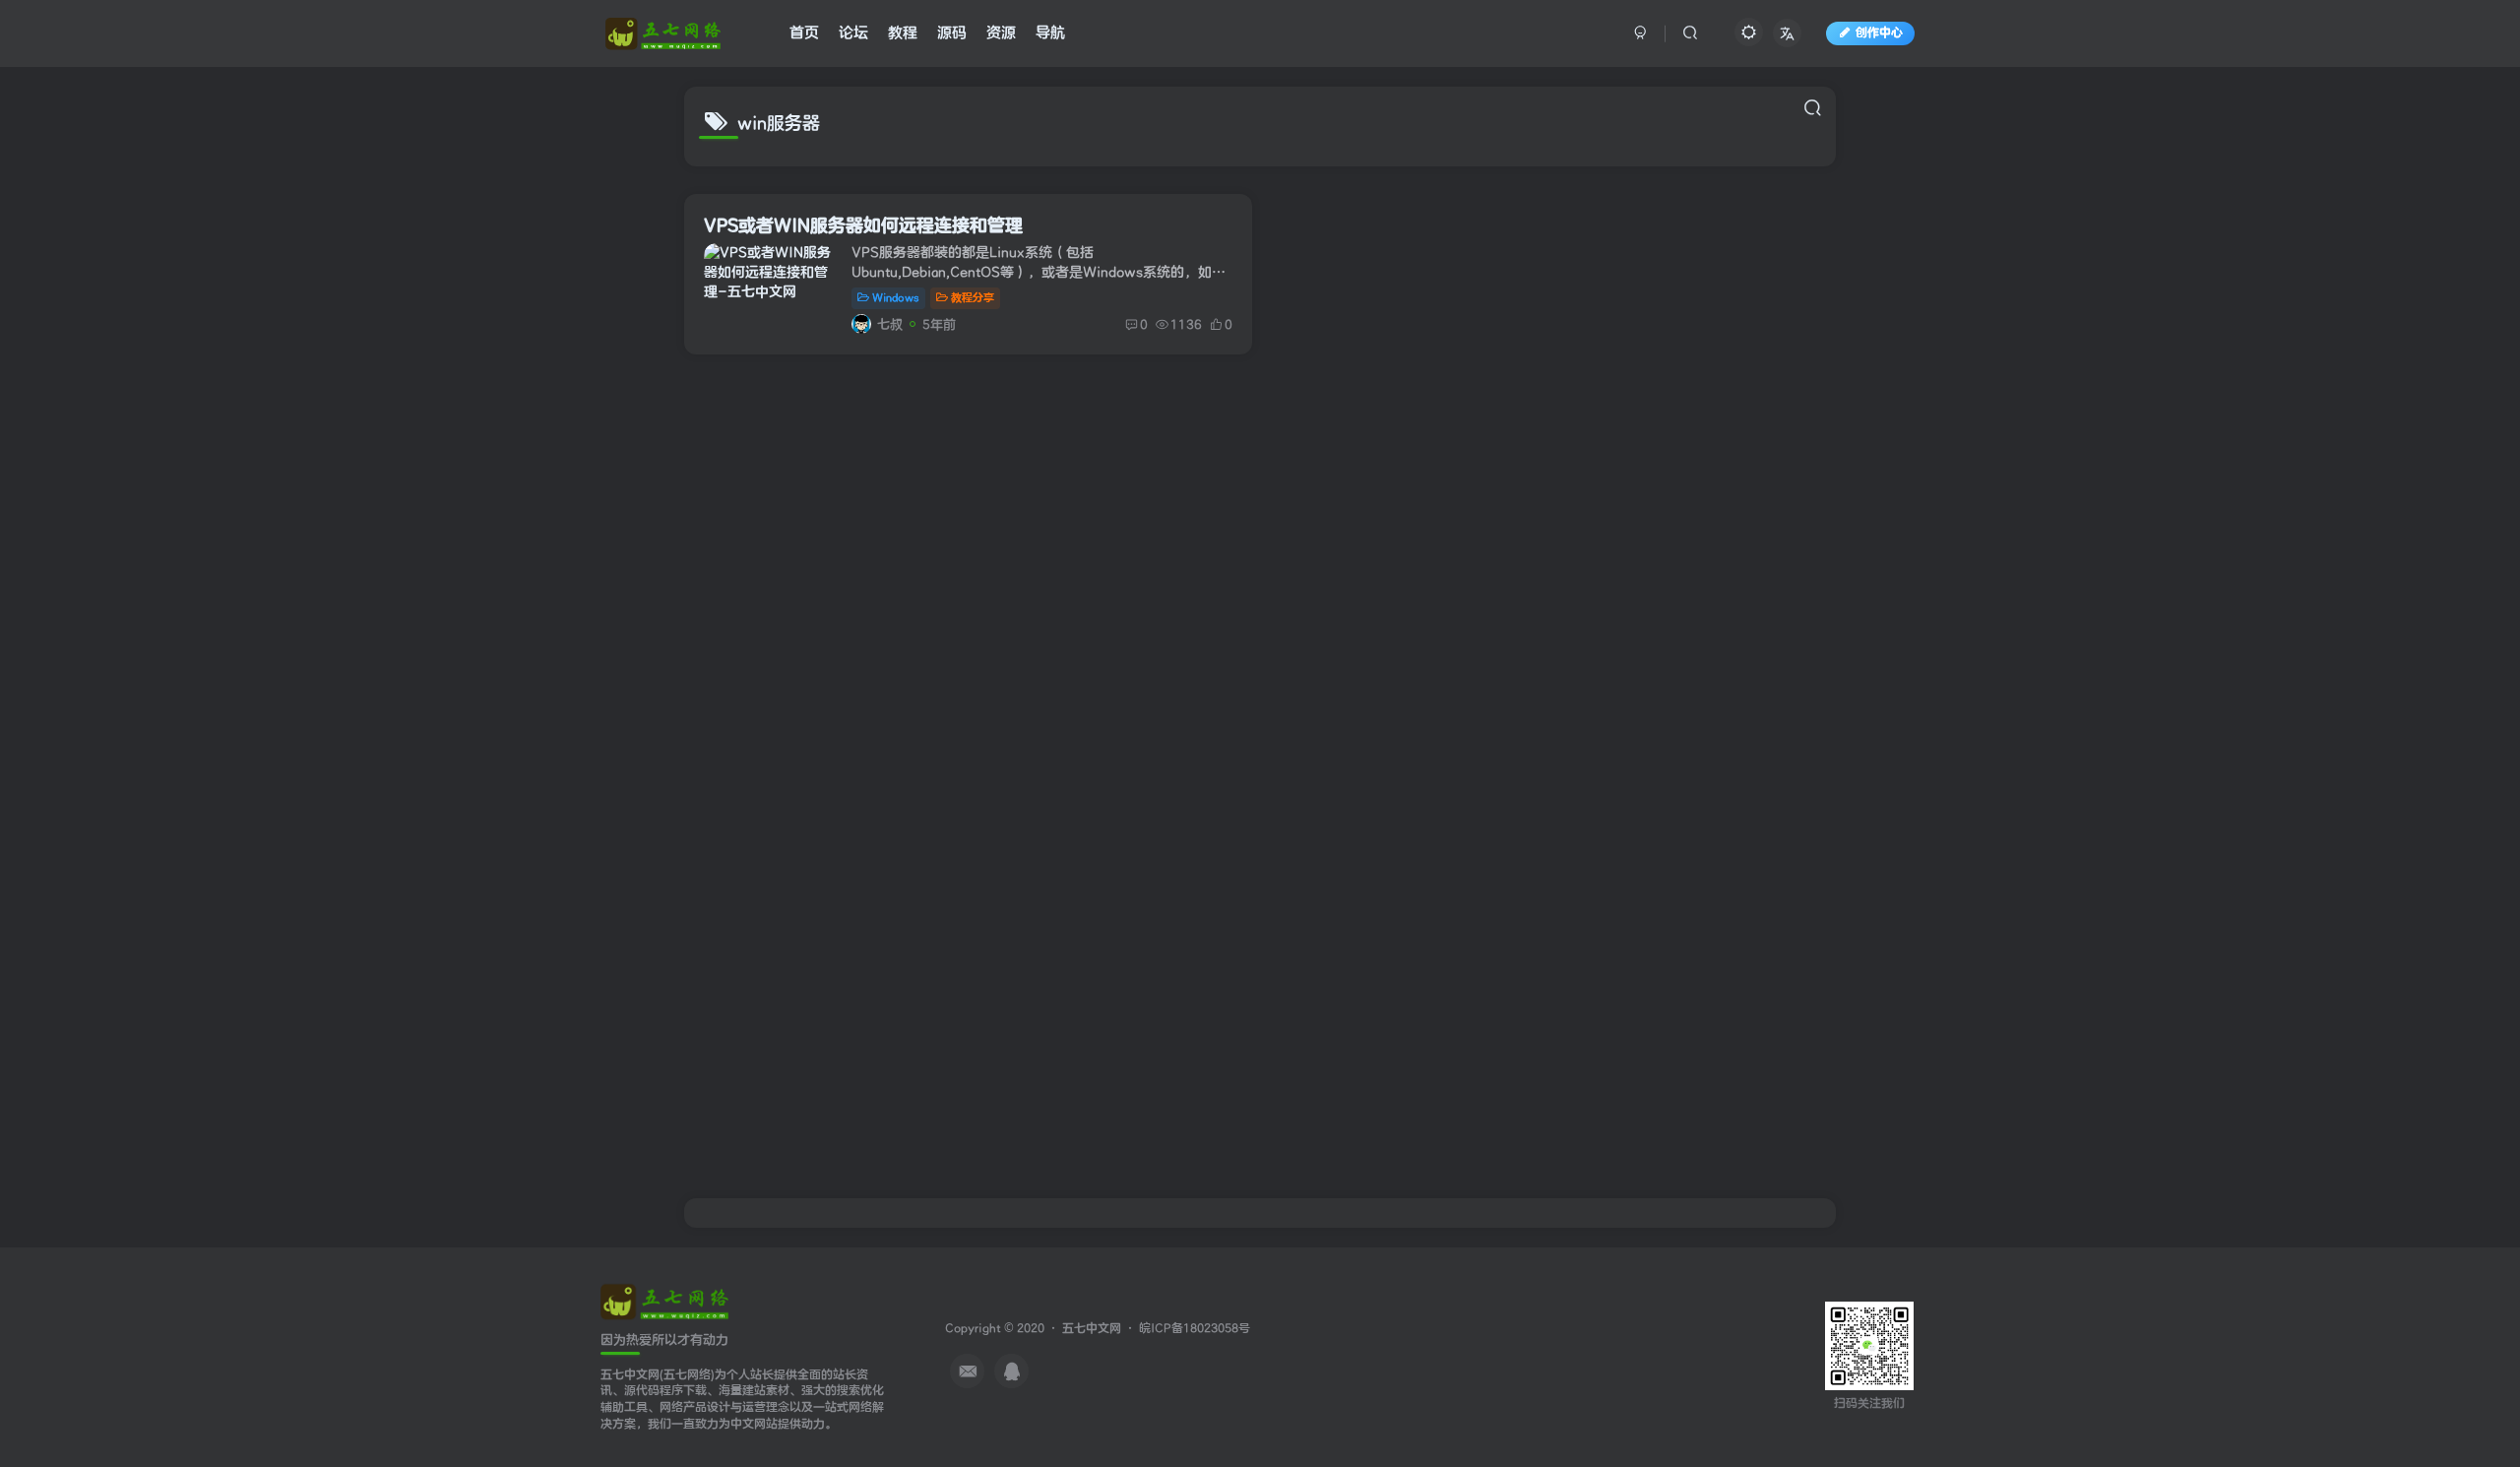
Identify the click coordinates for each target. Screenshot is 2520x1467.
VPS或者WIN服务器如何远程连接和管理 (863, 226)
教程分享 (973, 298)
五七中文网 (1092, 1329)
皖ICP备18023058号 (1195, 1329)
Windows (896, 298)
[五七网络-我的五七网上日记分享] (664, 1300)
